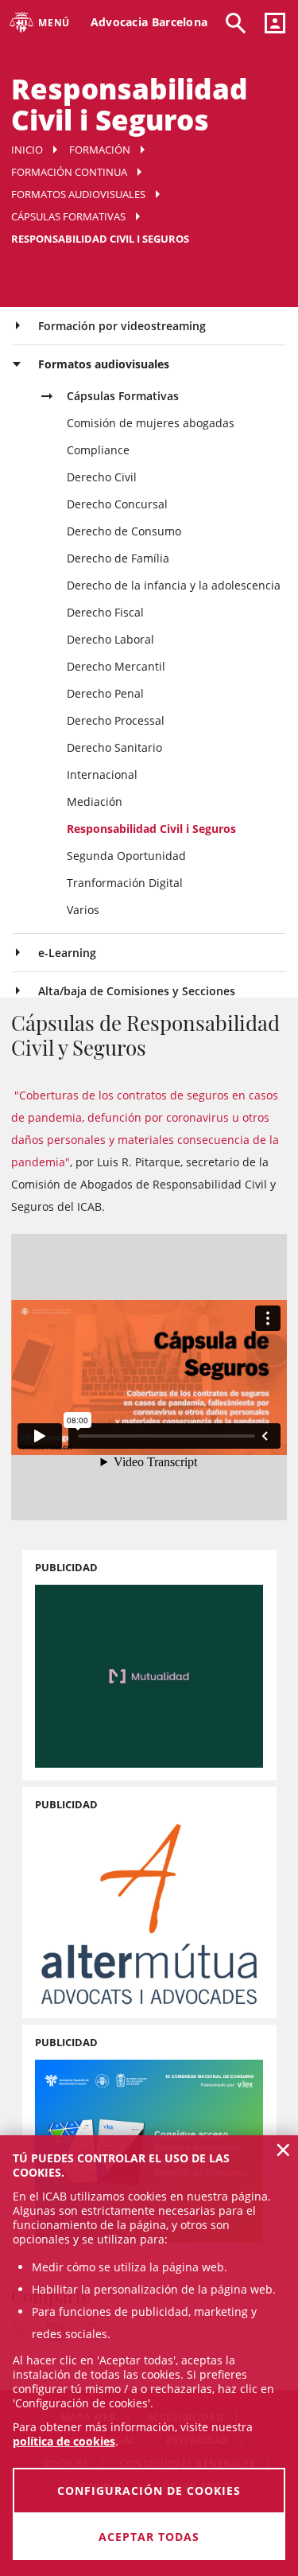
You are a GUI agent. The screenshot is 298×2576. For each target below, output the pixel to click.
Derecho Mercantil (116, 666)
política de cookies (64, 2441)
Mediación (95, 802)
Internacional (102, 774)
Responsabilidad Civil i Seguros (151, 829)
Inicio (27, 150)
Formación (100, 150)
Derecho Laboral (110, 639)
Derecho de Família (118, 558)
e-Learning (67, 953)
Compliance (98, 450)
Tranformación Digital (125, 883)
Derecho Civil (102, 477)
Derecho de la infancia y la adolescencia (174, 585)
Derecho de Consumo (124, 531)
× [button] (283, 2150)
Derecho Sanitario (114, 747)
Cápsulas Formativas (68, 216)
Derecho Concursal (117, 504)
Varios (83, 910)
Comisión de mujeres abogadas (151, 423)
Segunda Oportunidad (126, 856)
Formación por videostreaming (122, 326)
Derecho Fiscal (105, 612)
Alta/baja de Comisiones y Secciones (137, 991)
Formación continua (69, 172)
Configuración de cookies (149, 2490)
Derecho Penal (105, 693)
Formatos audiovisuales (78, 194)
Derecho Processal (116, 720)
